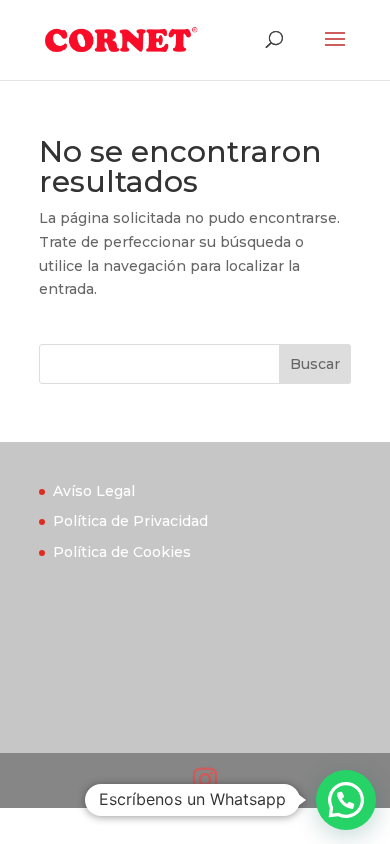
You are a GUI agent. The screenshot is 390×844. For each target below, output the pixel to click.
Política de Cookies (122, 552)
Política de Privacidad (130, 521)
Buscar (315, 364)
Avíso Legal (94, 491)
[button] (346, 800)
